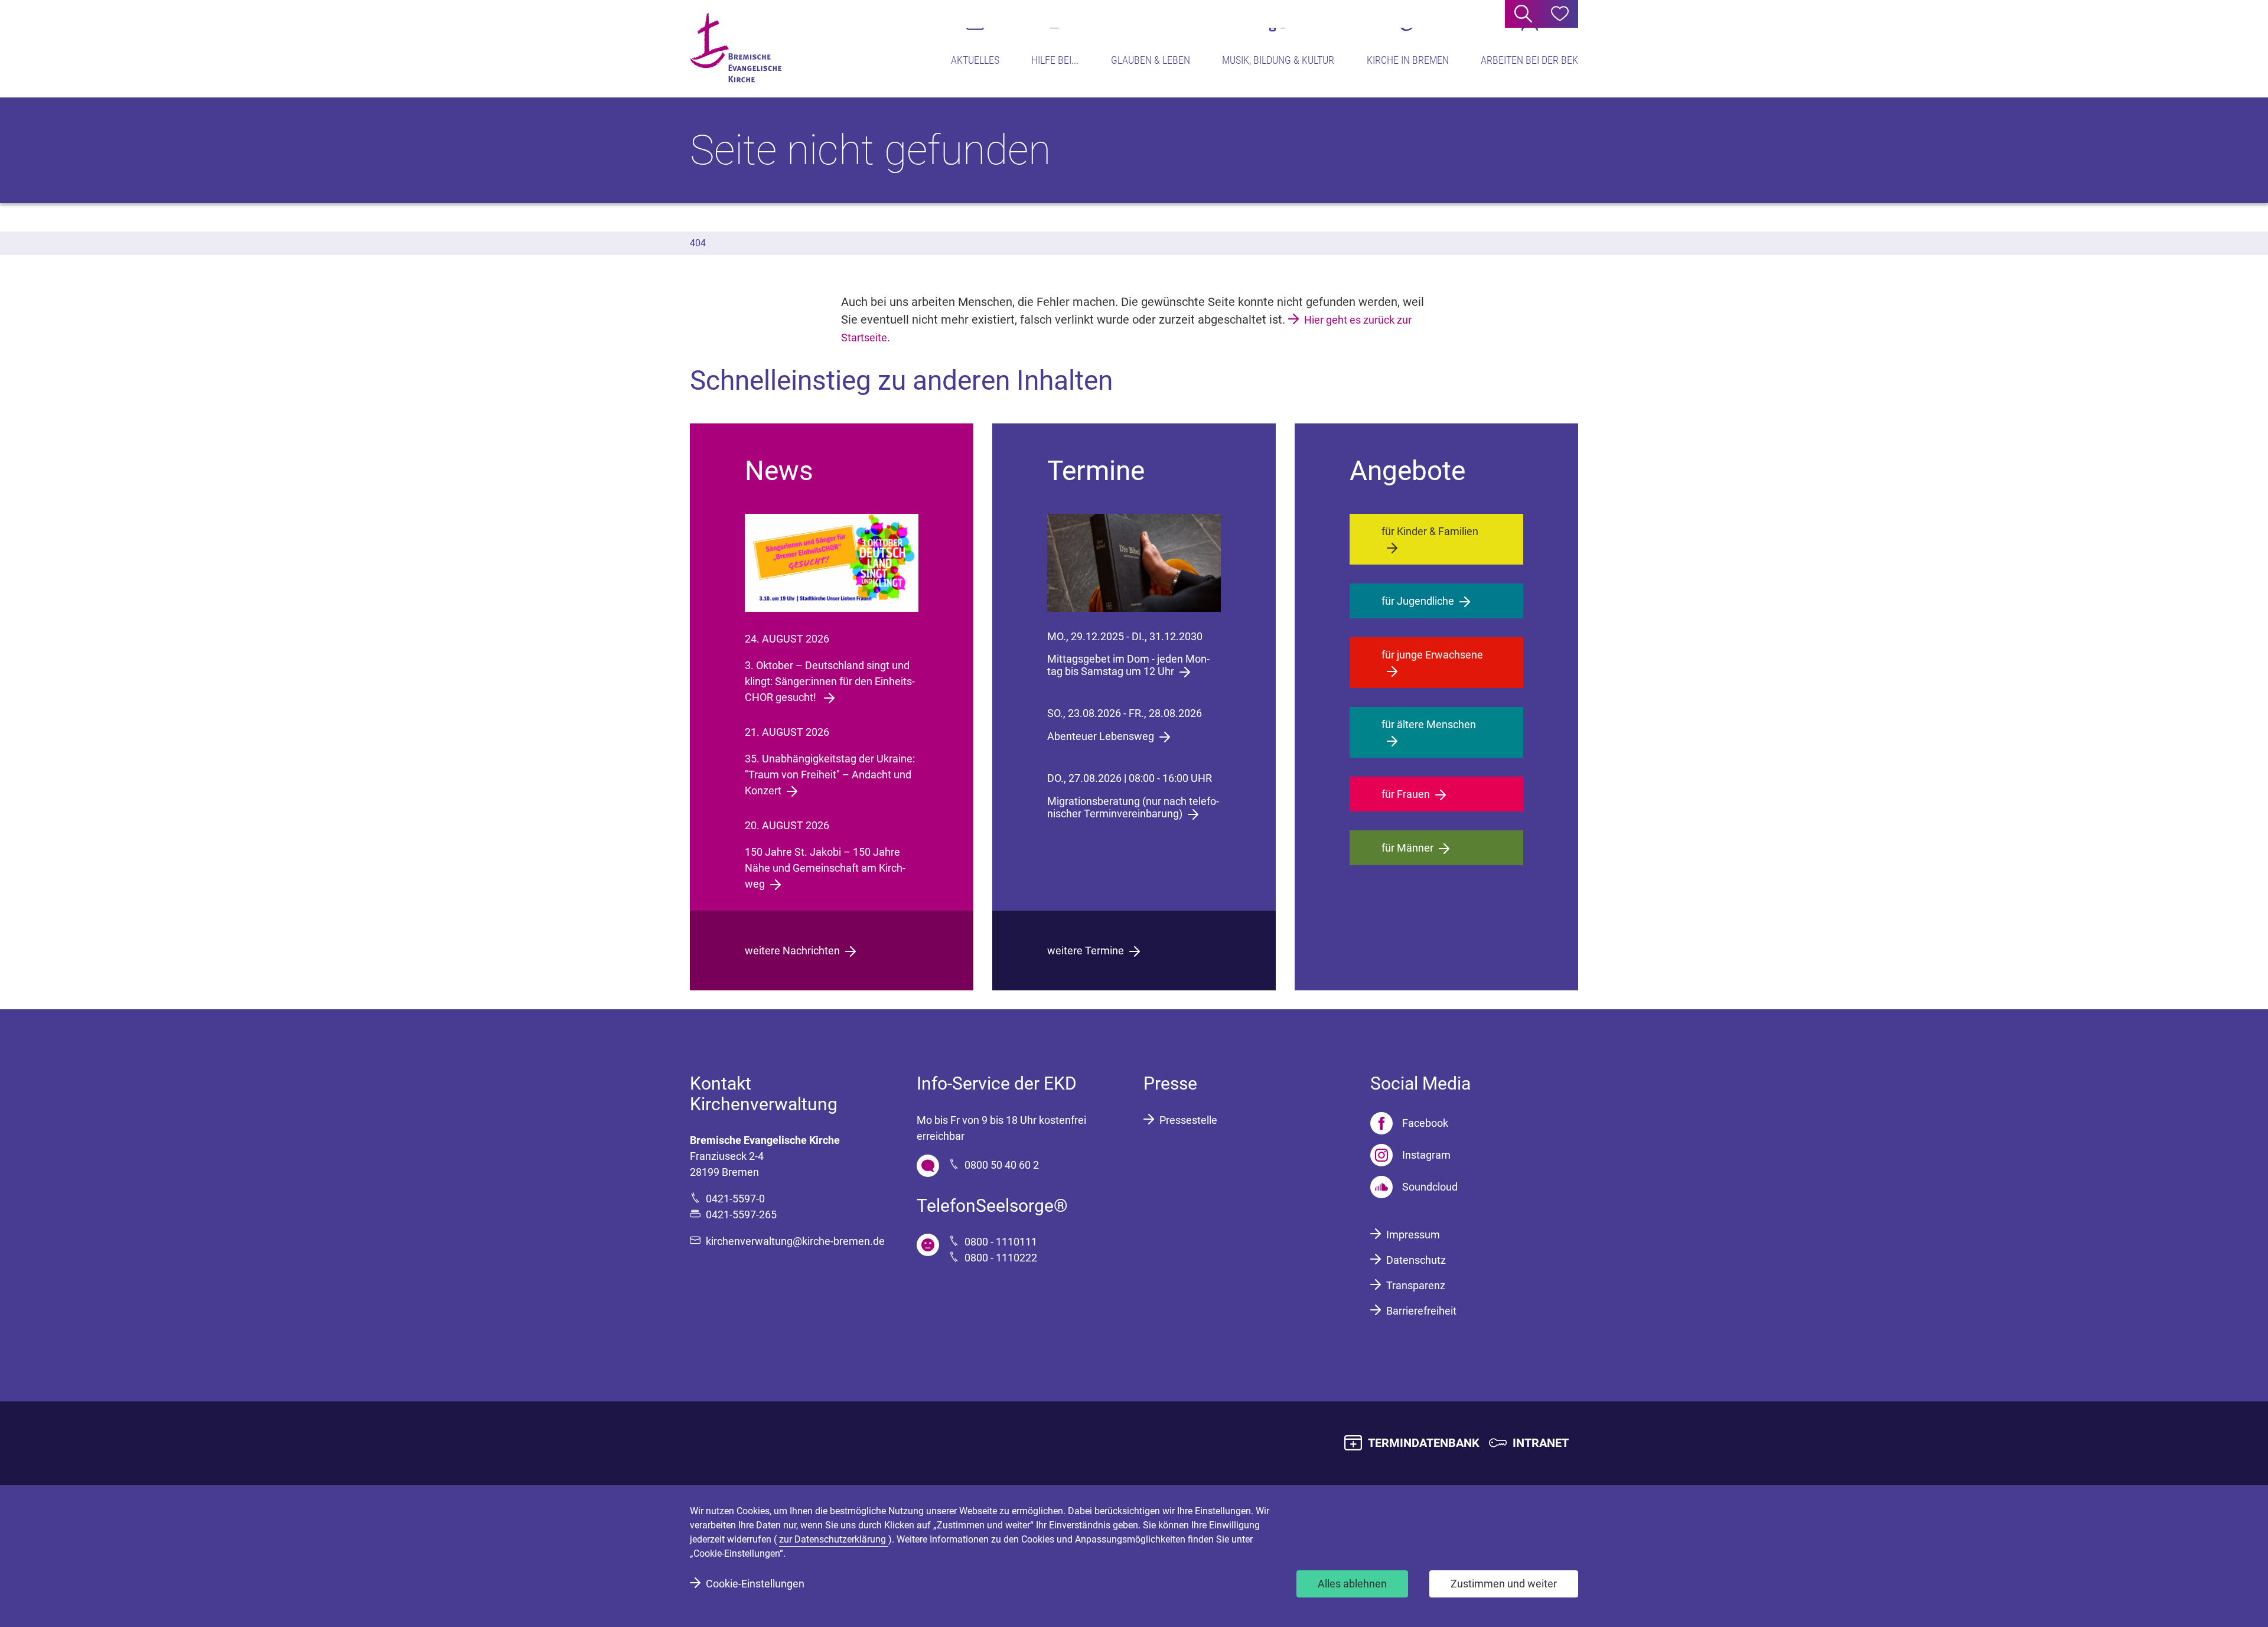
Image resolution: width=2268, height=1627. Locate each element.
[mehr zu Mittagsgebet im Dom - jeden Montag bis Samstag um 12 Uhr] (1134, 563)
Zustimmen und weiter (1504, 1584)
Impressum (1413, 1235)
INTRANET (1541, 1443)
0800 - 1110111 (1001, 1242)
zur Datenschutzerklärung (834, 1539)
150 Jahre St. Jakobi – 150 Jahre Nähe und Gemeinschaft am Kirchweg (825, 868)
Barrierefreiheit (1421, 1311)
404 (698, 243)
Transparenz (1416, 1285)
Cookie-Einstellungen (755, 1584)
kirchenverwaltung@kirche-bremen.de (795, 1241)
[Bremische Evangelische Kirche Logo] (736, 48)
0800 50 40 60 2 (1002, 1165)
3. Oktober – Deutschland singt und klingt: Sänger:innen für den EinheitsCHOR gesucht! (830, 681)
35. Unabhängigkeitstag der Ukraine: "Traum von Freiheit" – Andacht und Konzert (830, 775)
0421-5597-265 (741, 1214)
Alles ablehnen (1352, 1584)
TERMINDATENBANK (1424, 1443)
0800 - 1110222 (1001, 1258)
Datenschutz (1416, 1260)
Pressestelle (1188, 1120)
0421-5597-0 (735, 1199)
